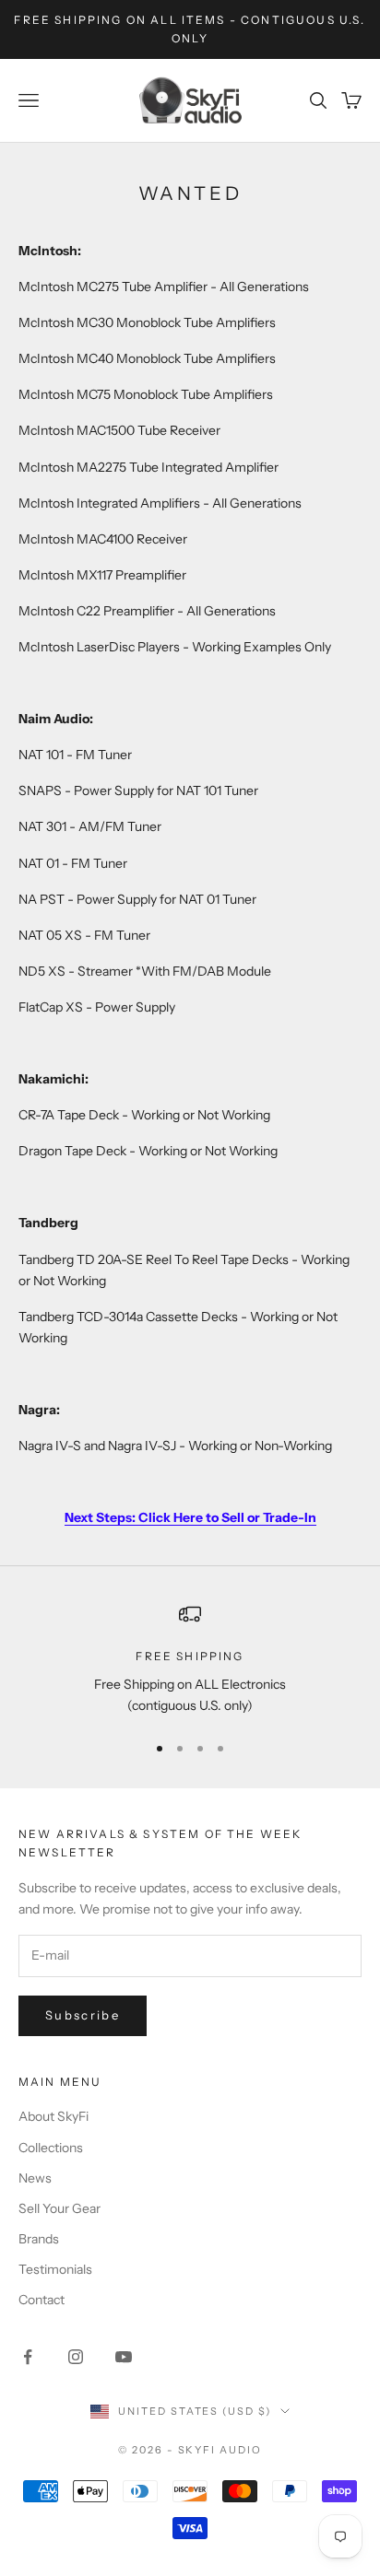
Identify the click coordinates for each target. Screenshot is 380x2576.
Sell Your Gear (59, 2208)
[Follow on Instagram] (76, 2357)
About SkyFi (53, 2116)
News (35, 2178)
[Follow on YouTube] (124, 2357)
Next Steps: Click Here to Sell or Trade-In (190, 1517)
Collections (51, 2148)
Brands (39, 2239)
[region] (190, 1660)
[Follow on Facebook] (28, 2357)
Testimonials (55, 2269)
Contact (42, 2300)
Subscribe (83, 2015)
